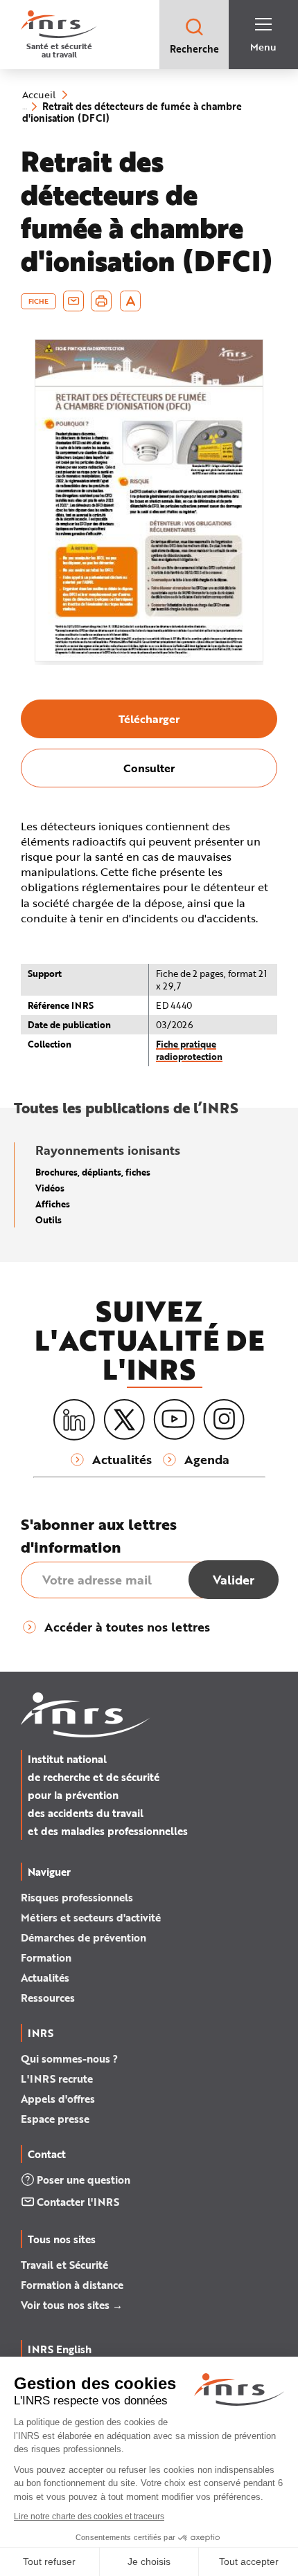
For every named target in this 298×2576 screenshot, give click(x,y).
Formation (46, 1957)
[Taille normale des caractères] (131, 301)
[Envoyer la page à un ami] (73, 301)
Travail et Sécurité (64, 2265)
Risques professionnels (77, 1897)
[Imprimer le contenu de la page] (102, 301)
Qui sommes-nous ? (69, 2058)
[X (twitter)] (124, 1420)
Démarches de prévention (84, 1937)
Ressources (48, 1998)
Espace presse (55, 2119)
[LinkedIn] (74, 1420)
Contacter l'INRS (78, 2202)
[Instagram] (224, 1420)
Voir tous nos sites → (72, 2305)
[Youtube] (174, 1420)
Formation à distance (72, 2285)
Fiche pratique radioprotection (189, 1050)
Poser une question (84, 2180)
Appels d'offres (58, 2099)
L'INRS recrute (57, 2079)
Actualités (45, 1977)
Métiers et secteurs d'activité (91, 1917)
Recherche (194, 49)
